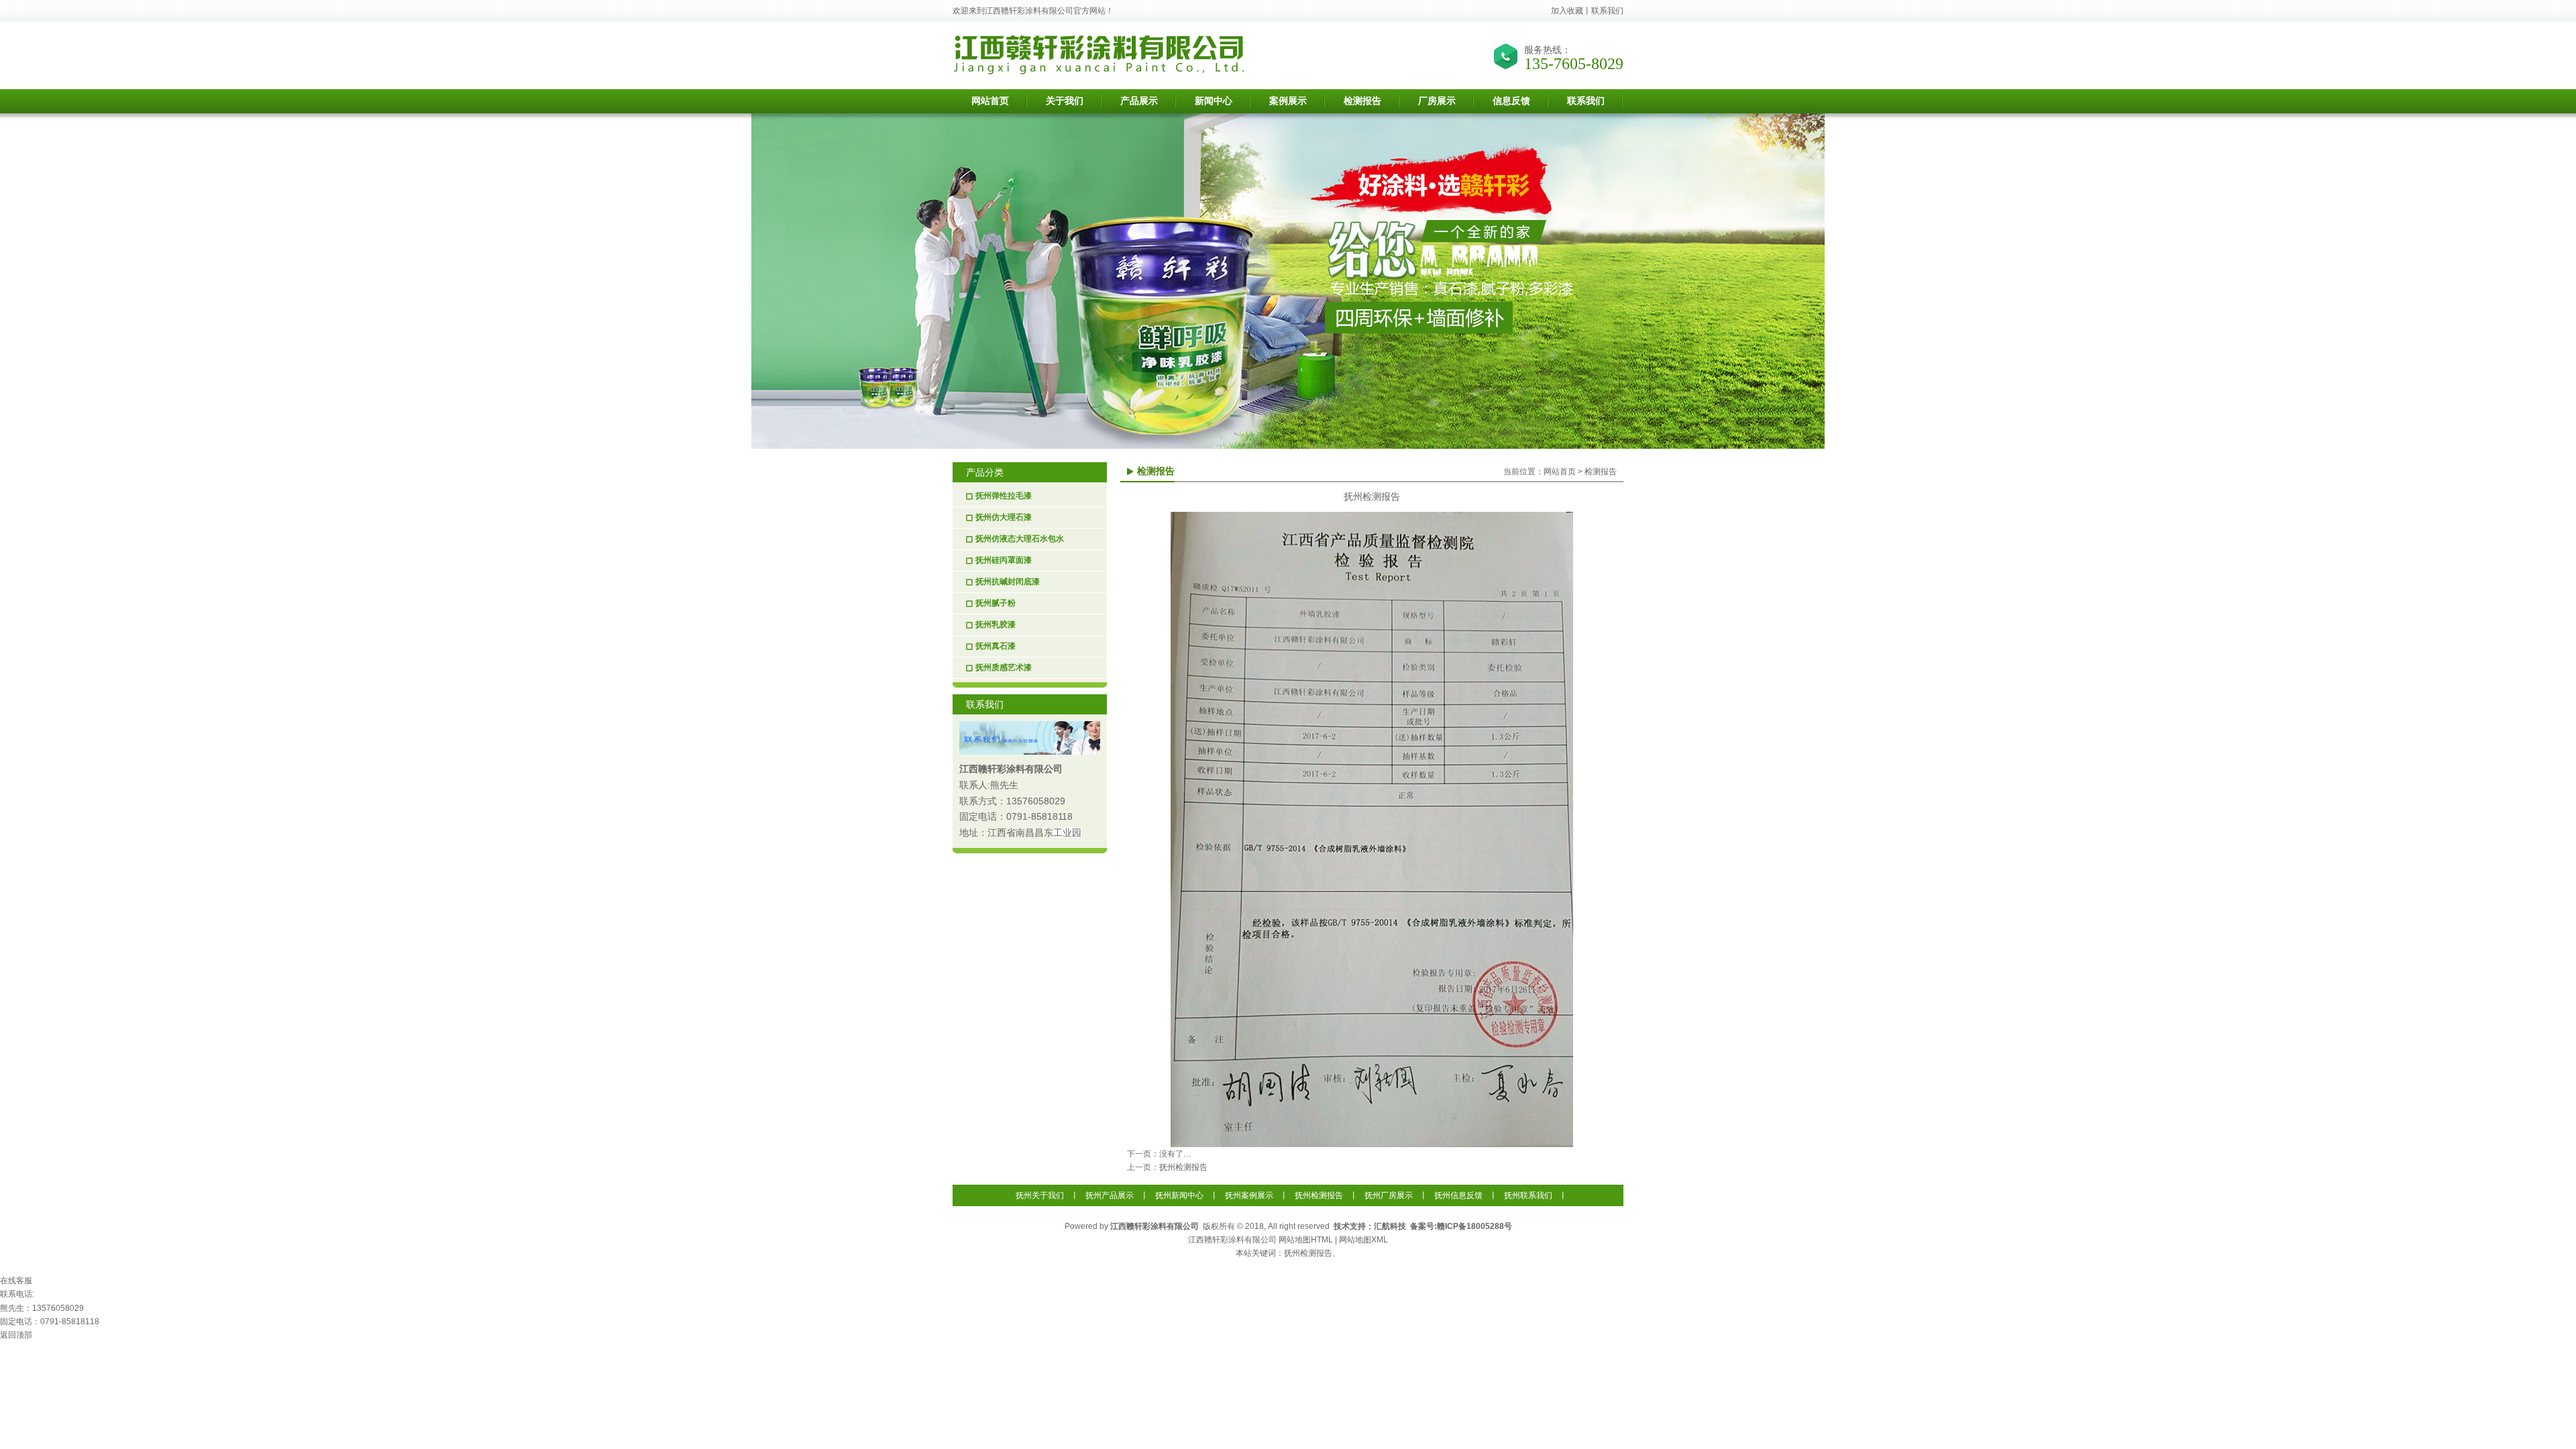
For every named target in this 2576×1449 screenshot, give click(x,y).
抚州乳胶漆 (996, 625)
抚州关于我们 (1040, 1195)
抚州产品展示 (1110, 1195)
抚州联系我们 (1528, 1195)
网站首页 (1560, 472)
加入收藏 (1567, 11)
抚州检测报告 (1183, 1167)
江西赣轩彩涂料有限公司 (1011, 769)
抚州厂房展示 (1389, 1195)
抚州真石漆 (996, 646)
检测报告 (1601, 472)
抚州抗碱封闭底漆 (1008, 582)
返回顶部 (16, 1335)
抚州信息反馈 (1458, 1195)
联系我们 (1607, 11)
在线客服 (16, 1281)
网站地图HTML (1306, 1240)
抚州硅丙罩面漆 (1004, 560)
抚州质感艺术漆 (1004, 667)
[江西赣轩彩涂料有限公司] (1100, 72)
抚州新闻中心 (1179, 1195)
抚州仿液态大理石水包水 (1020, 539)
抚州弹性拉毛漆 (1004, 496)
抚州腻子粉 (996, 603)
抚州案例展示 (1249, 1195)
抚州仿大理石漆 (1004, 517)
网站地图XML (1363, 1240)
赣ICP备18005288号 (1474, 1226)
